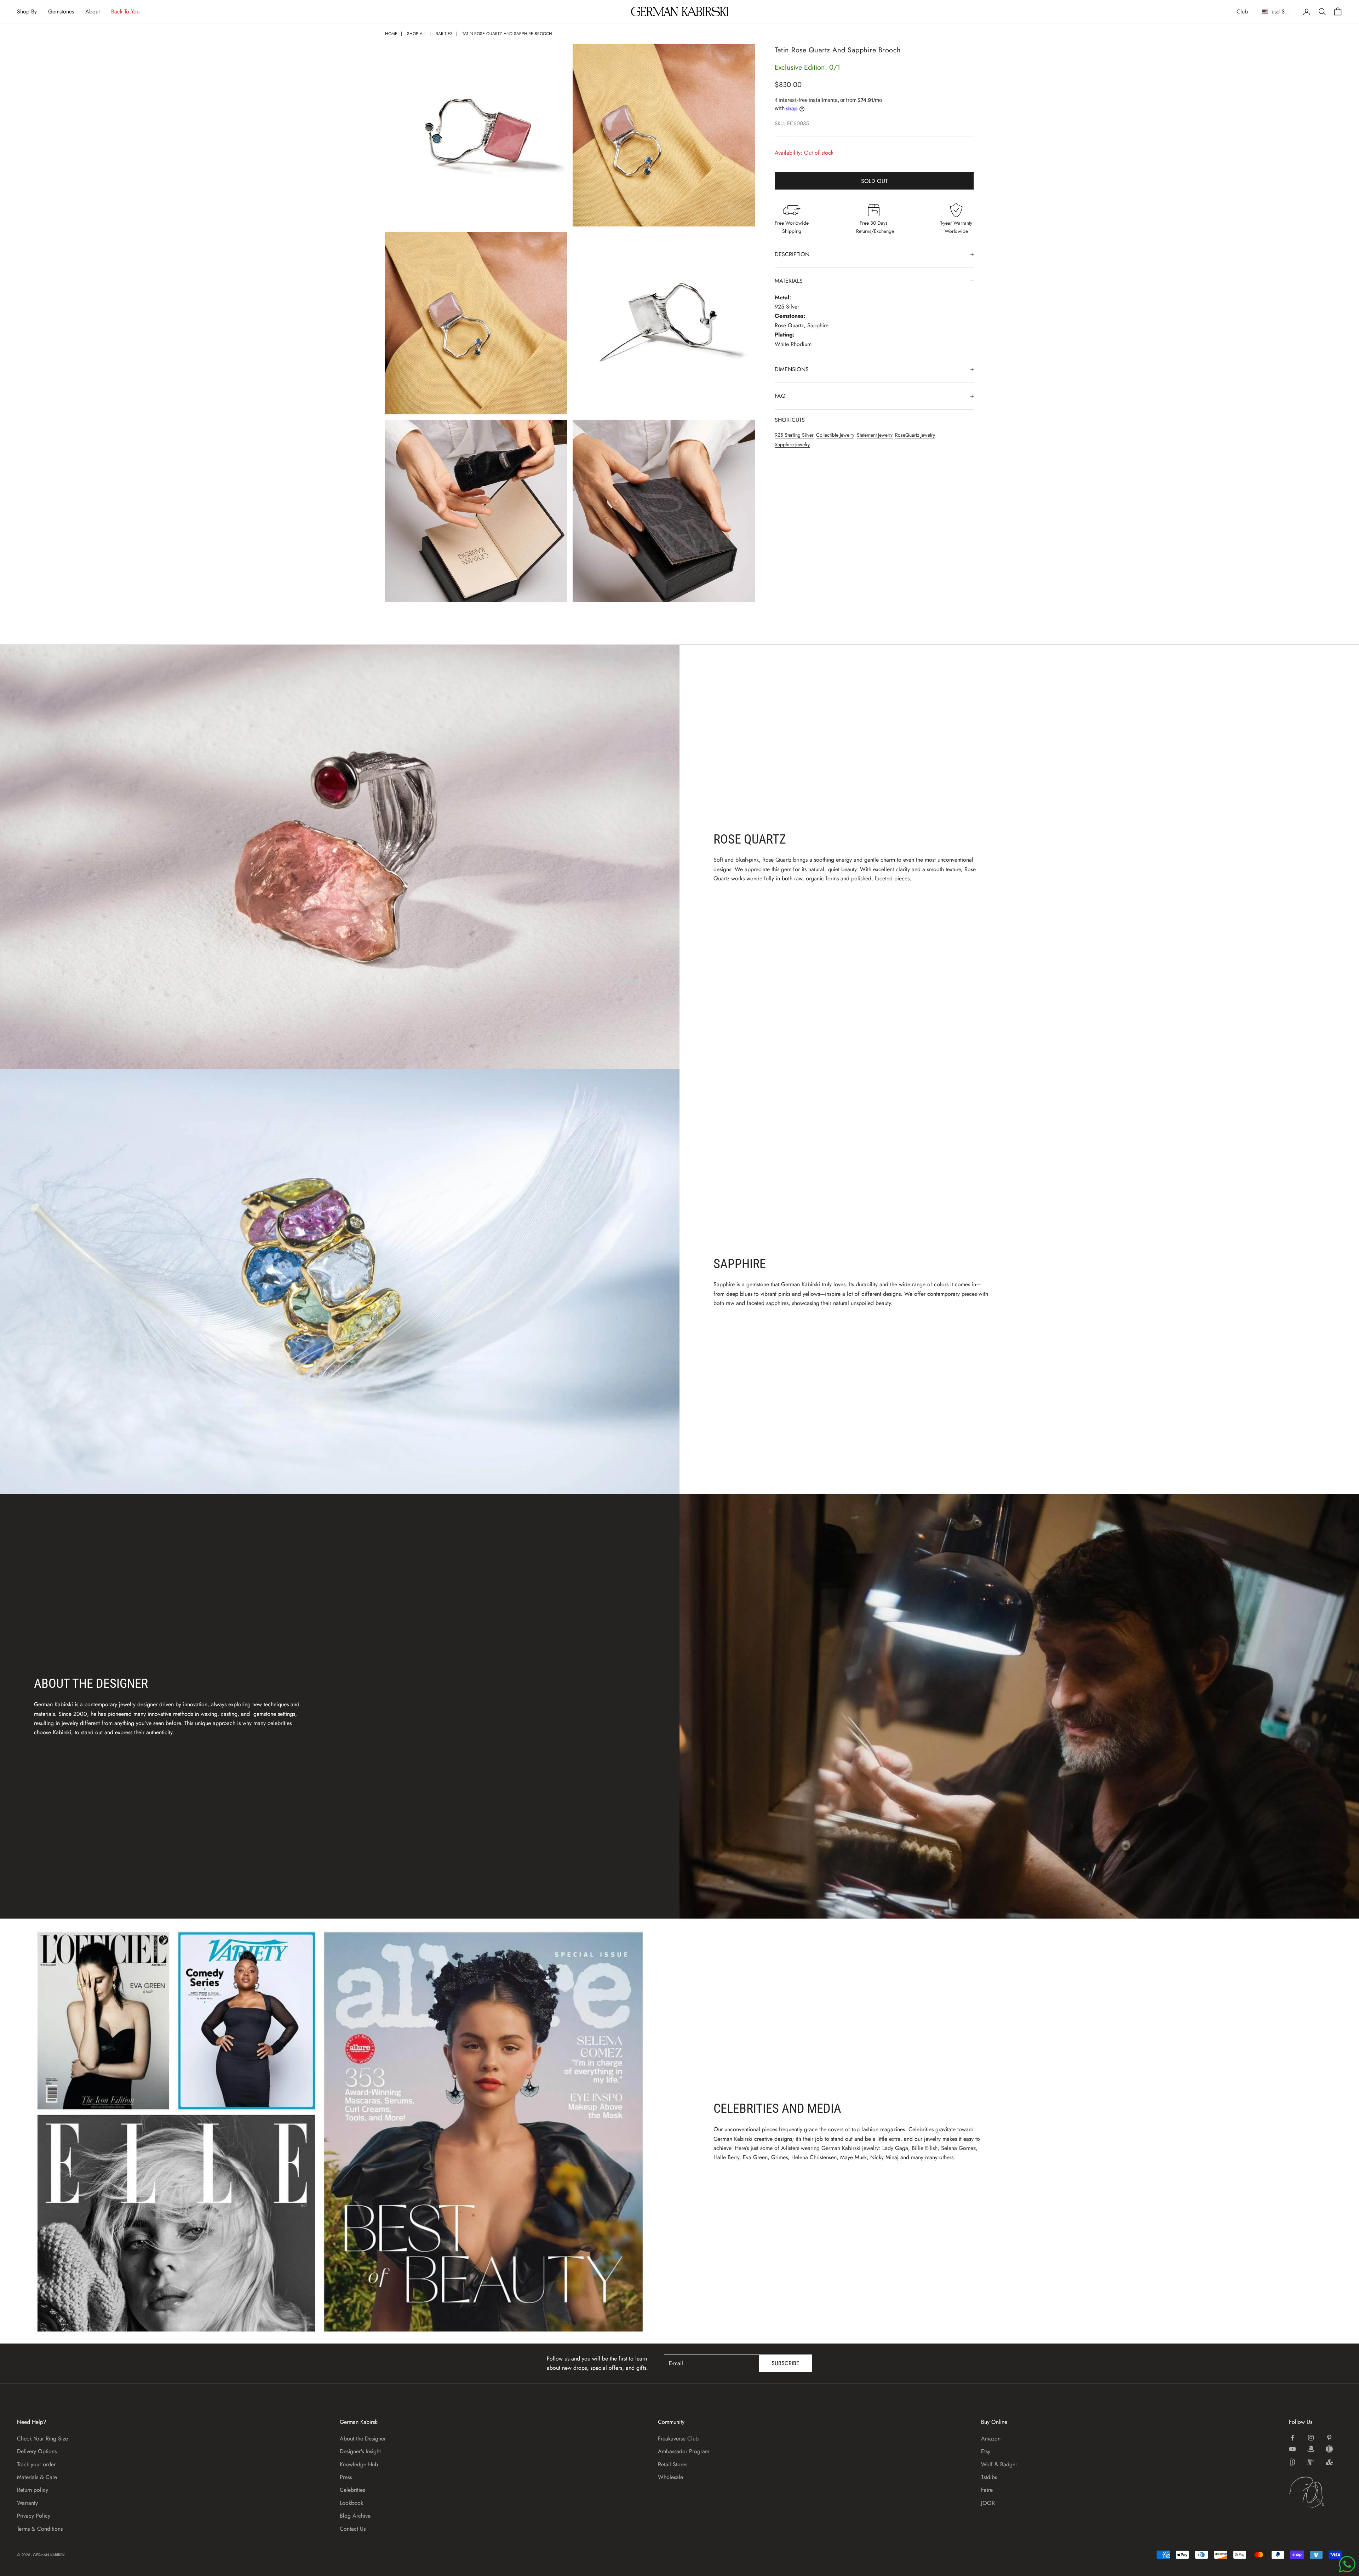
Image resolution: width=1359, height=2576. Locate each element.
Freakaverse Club (678, 2439)
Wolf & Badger (999, 2464)
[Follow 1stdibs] (1292, 2462)
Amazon (991, 2439)
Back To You (125, 11)
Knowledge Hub (359, 2464)
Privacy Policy (34, 2516)
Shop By (27, 11)
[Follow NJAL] (1311, 2462)
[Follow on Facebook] (1292, 2438)
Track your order (36, 2464)
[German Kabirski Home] (1315, 2492)
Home (391, 34)
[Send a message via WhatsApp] (1347, 2564)
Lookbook (351, 2503)
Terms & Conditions (40, 2529)
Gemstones (61, 11)
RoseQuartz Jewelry (915, 435)
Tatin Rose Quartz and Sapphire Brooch (507, 34)
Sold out (874, 181)
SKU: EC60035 (792, 123)
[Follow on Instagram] (1311, 2438)
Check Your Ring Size (42, 2439)
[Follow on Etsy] (1329, 2449)
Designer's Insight (360, 2451)
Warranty (27, 2503)
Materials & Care (37, 2477)
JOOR (988, 2503)
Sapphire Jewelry (792, 444)
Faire (987, 2490)
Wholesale (670, 2477)
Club (1242, 11)
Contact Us (353, 2529)
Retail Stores (673, 2464)
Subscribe (785, 2363)
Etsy (986, 2451)
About (93, 11)
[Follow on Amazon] (1311, 2449)
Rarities (444, 34)
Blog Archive (355, 2516)
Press (346, 2477)
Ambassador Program (684, 2451)
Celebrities (352, 2490)
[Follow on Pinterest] (1329, 2438)
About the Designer (363, 2439)
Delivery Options (37, 2451)
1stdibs (989, 2477)
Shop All (417, 34)
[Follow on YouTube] (1292, 2449)
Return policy (33, 2490)
